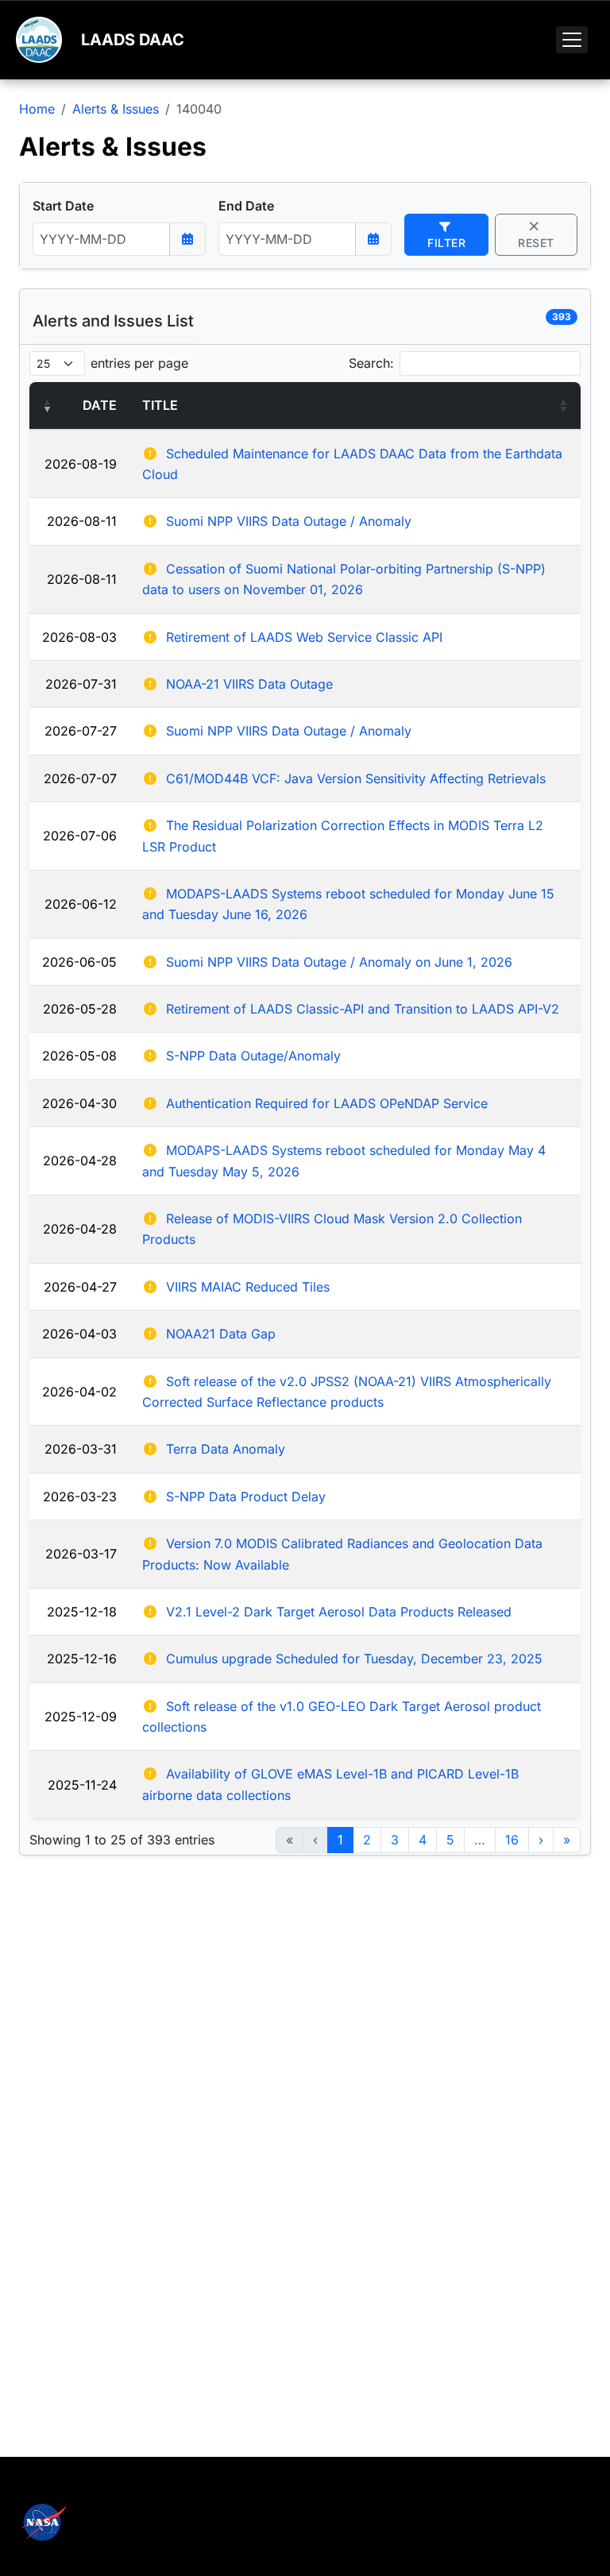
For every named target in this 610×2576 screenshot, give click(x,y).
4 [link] (423, 1840)
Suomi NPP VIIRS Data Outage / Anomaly (289, 521)
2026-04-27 (80, 1287)
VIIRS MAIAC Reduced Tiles (248, 1287)
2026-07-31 (81, 684)
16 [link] (512, 1840)
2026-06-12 (81, 904)
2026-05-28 (80, 1009)
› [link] (541, 1840)
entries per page (139, 363)
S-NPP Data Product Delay (246, 1497)
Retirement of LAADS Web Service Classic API (304, 637)
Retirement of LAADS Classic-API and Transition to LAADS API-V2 (363, 1009)
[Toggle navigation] (572, 40)
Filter (446, 243)
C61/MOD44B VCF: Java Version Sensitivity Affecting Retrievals (356, 778)
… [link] (480, 1840)
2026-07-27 (81, 731)
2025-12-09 (81, 1717)
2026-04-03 (79, 1334)
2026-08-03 (79, 637)
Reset (536, 243)
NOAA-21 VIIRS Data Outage (249, 684)
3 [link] (395, 1840)
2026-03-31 (81, 1449)
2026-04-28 (80, 1161)
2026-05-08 (79, 1056)
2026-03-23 (80, 1497)
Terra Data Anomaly (226, 1449)
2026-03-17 (81, 1554)
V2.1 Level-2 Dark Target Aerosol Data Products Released (339, 1612)
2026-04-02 (79, 1392)
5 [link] (450, 1840)
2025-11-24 (82, 1785)
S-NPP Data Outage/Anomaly (253, 1056)
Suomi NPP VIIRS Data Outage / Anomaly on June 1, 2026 (339, 962)
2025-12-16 (82, 1659)
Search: (371, 363)
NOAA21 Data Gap (221, 1334)
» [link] (567, 1840)
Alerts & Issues (116, 109)
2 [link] (367, 1840)
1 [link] (340, 1840)
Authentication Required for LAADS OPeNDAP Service (327, 1103)
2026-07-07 (80, 778)
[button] (47, 405)
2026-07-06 (80, 836)
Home (37, 109)
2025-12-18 (82, 1612)
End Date (246, 206)
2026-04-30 (79, 1103)
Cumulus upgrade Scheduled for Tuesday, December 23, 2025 (354, 1659)
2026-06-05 (79, 962)
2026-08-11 (82, 521)
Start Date (63, 206)
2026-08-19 (81, 464)
